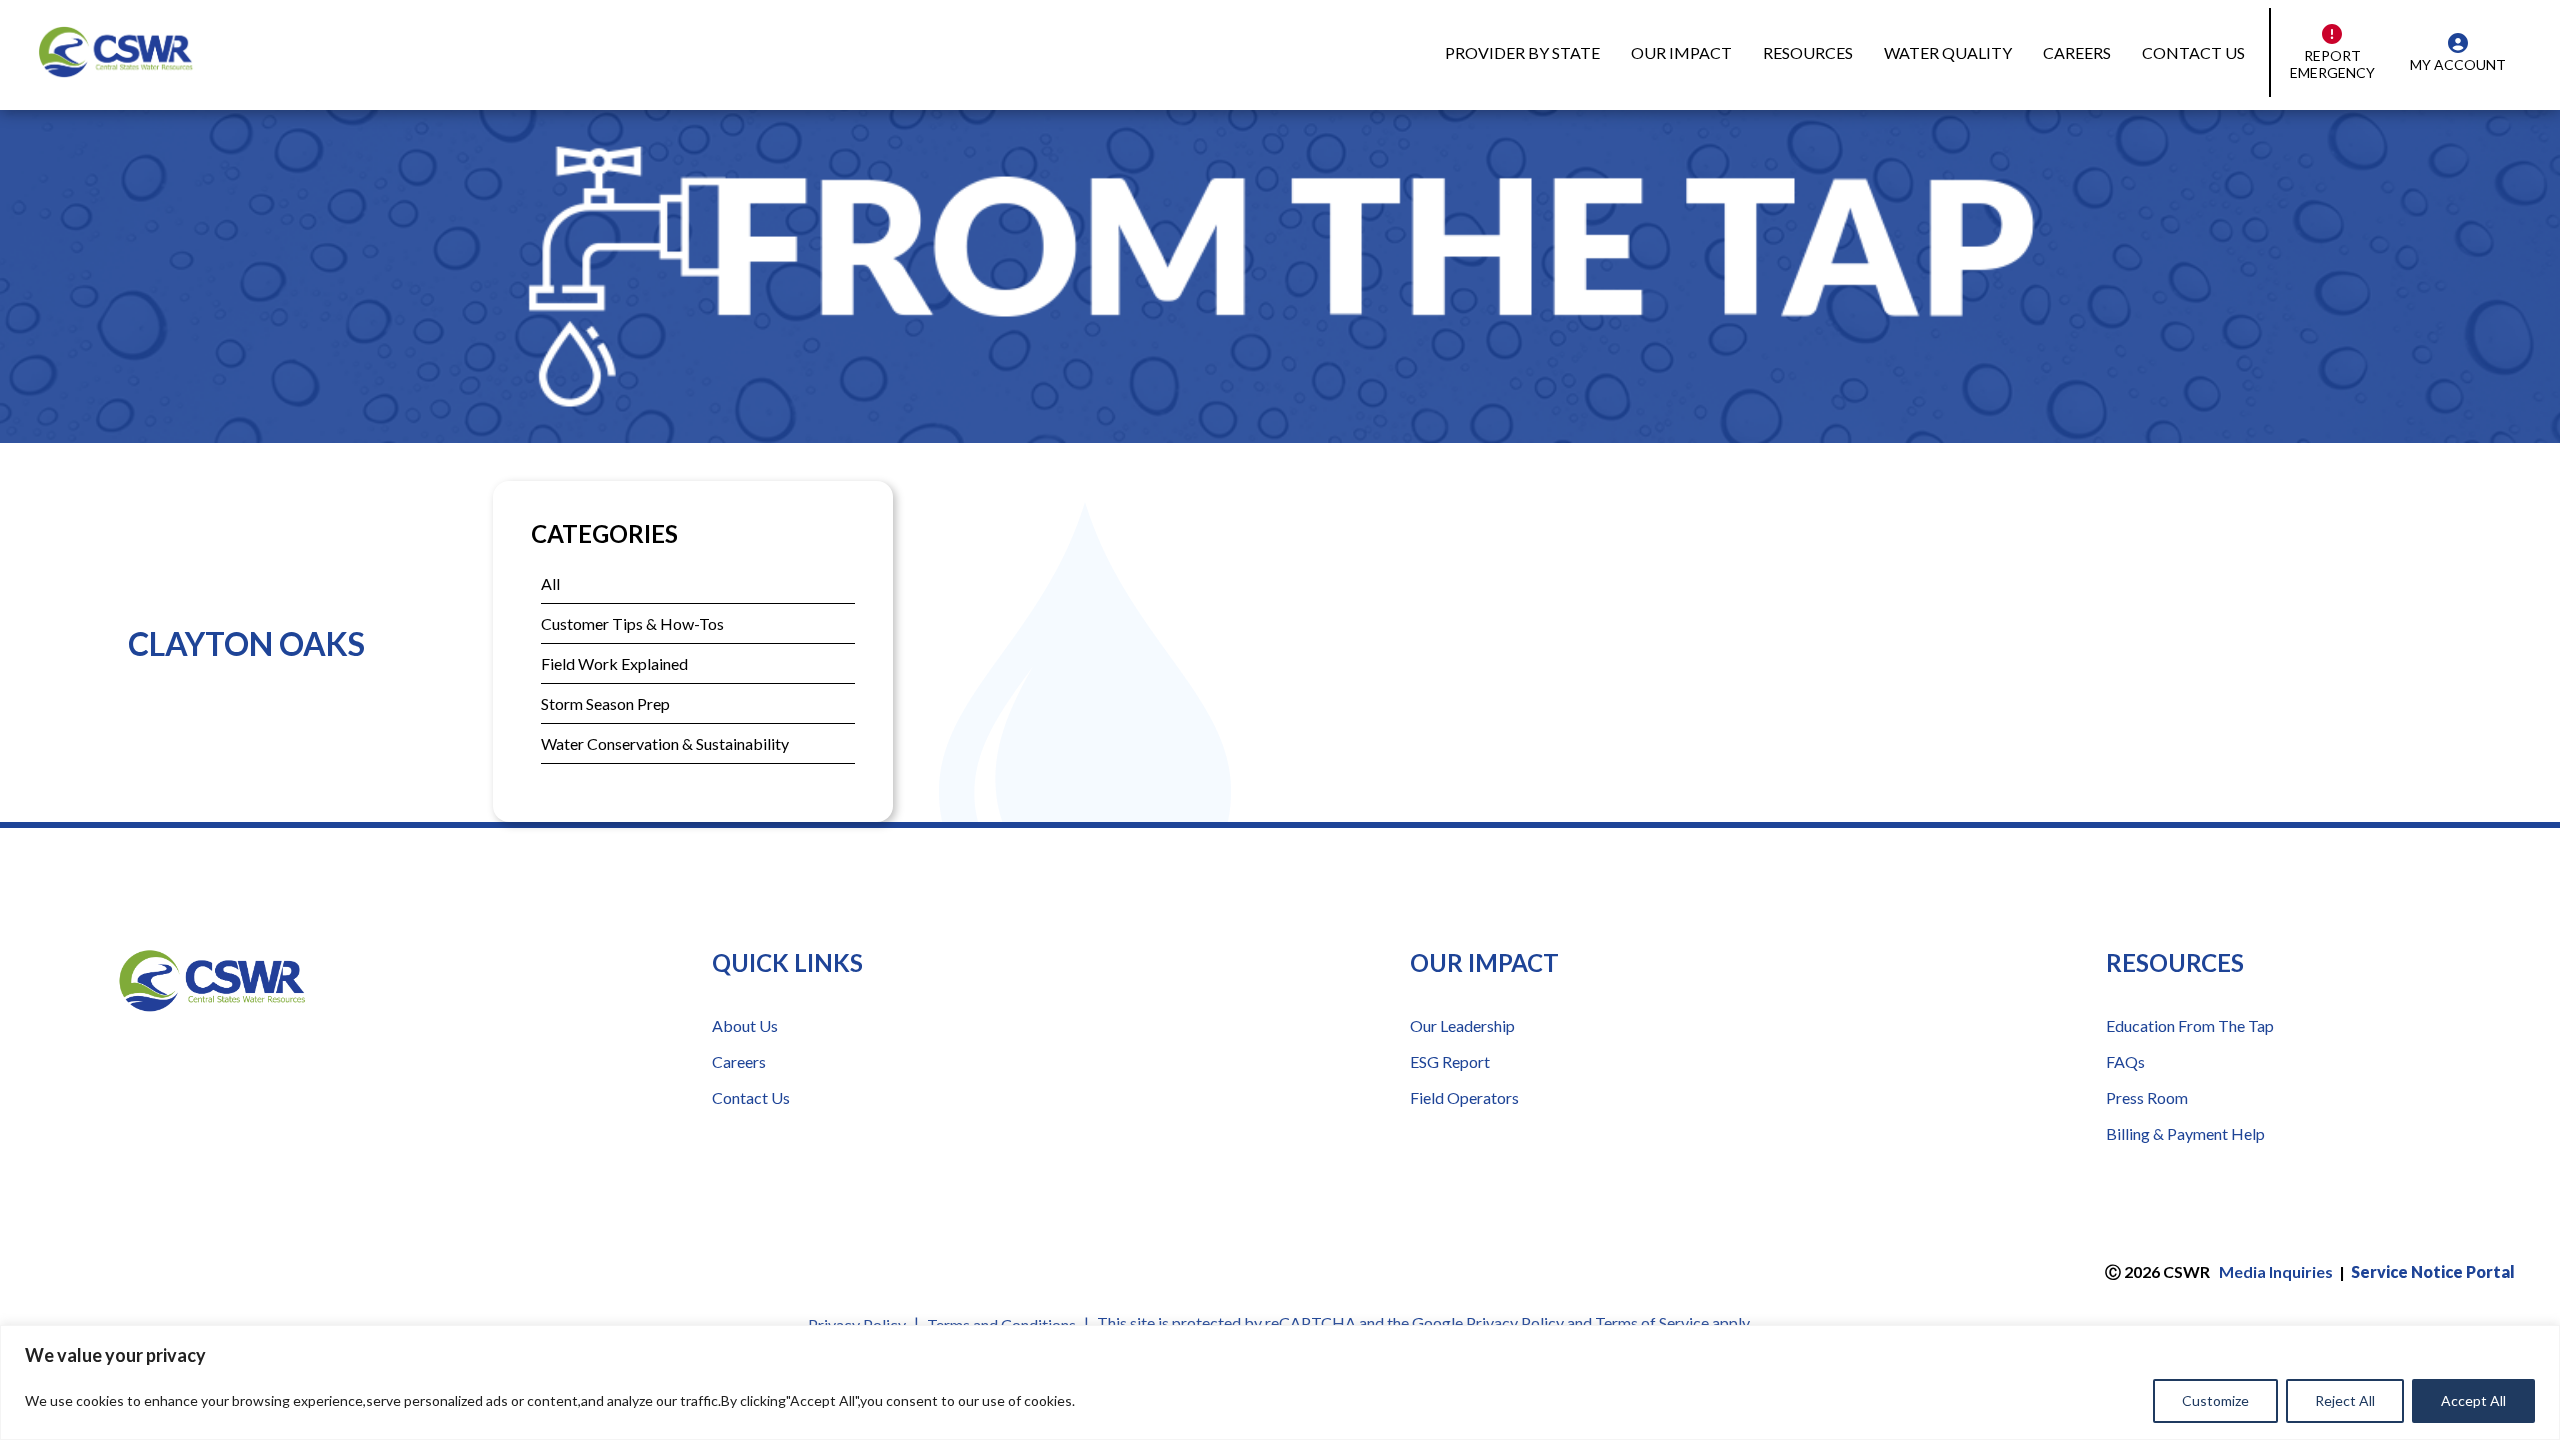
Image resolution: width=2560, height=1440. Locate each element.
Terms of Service (1652, 1322)
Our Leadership (1462, 1025)
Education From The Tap (2190, 1025)
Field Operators (1464, 1097)
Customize (2215, 1400)
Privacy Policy (1515, 1322)
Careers (2077, 52)
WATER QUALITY (1948, 52)
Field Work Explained (614, 663)
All (550, 583)
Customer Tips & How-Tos (632, 623)
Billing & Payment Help (2185, 1133)
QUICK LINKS (787, 962)
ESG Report (1450, 1061)
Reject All (2345, 1400)
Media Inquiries (2276, 1271)
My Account (2458, 64)
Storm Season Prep (605, 703)
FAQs (2125, 1061)
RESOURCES (1808, 52)
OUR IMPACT (1681, 52)
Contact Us (2193, 52)
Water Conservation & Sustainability (665, 743)
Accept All (2473, 1400)
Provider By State (1522, 52)
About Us (745, 1025)
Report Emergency (2332, 64)
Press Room (2147, 1097)
